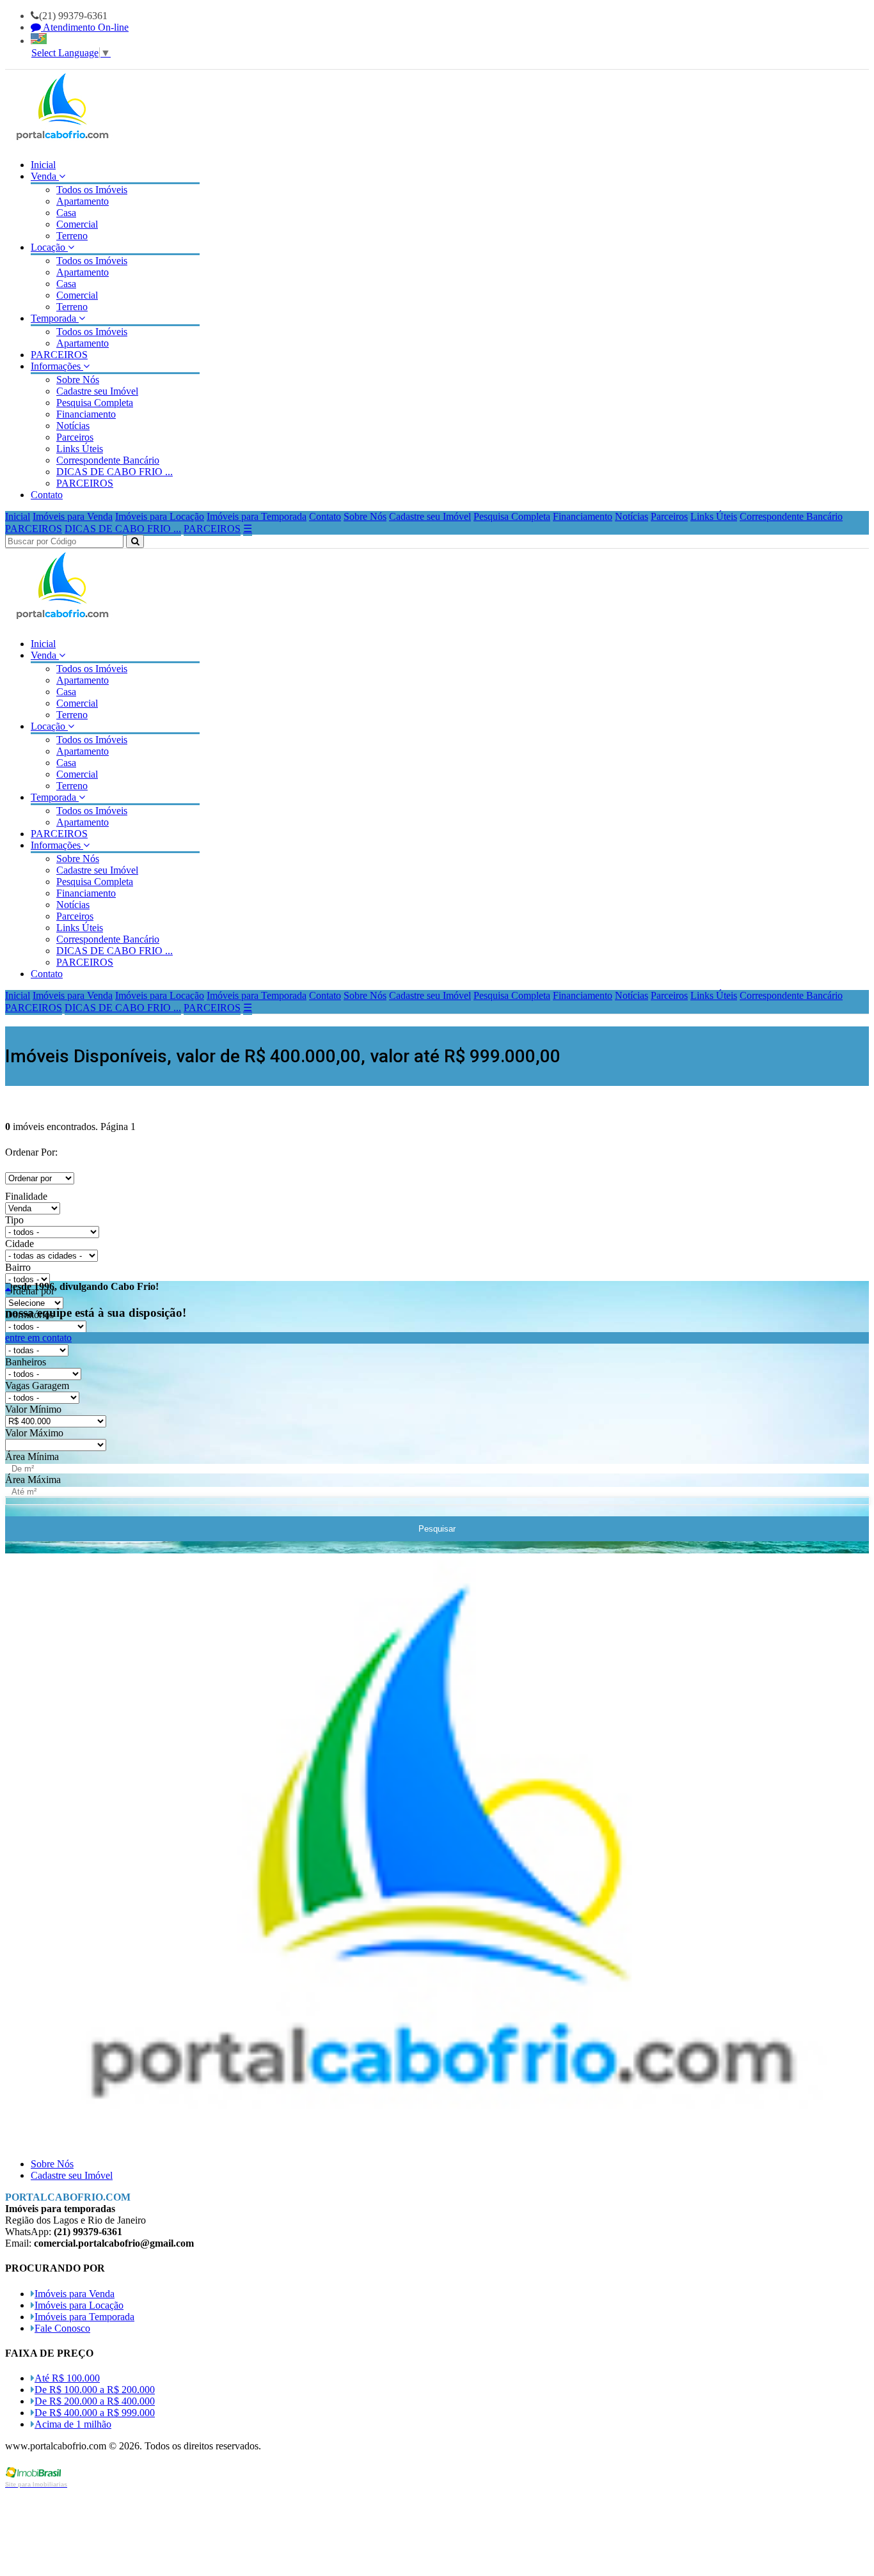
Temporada (55, 318)
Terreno (72, 236)
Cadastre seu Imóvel (97, 391)
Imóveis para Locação (160, 516)
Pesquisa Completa (95, 403)
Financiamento (86, 414)
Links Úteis (80, 449)
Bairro (18, 1267)
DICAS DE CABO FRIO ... (115, 472)
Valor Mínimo (33, 1409)
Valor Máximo (34, 1433)
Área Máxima (33, 1480)
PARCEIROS (59, 355)
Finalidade (26, 1196)
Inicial (43, 165)
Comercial (77, 224)
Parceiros (75, 437)
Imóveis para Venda (73, 516)
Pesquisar (437, 1529)
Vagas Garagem (37, 1386)
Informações (57, 366)
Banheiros (26, 1362)
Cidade (20, 1244)
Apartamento (83, 201)
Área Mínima (32, 1457)
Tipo (14, 1220)
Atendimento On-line (85, 27)
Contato (47, 495)
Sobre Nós (78, 380)
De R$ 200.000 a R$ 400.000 (95, 2401)
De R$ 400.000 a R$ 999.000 (95, 2413)
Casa (66, 213)
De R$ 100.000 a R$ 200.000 (95, 2390)
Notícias (73, 426)
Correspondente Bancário (108, 460)
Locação (49, 247)
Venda (45, 176)
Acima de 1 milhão (73, 2424)
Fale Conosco (62, 2328)
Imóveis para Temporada (257, 516)
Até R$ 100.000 (67, 2378)
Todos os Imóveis (92, 190)
